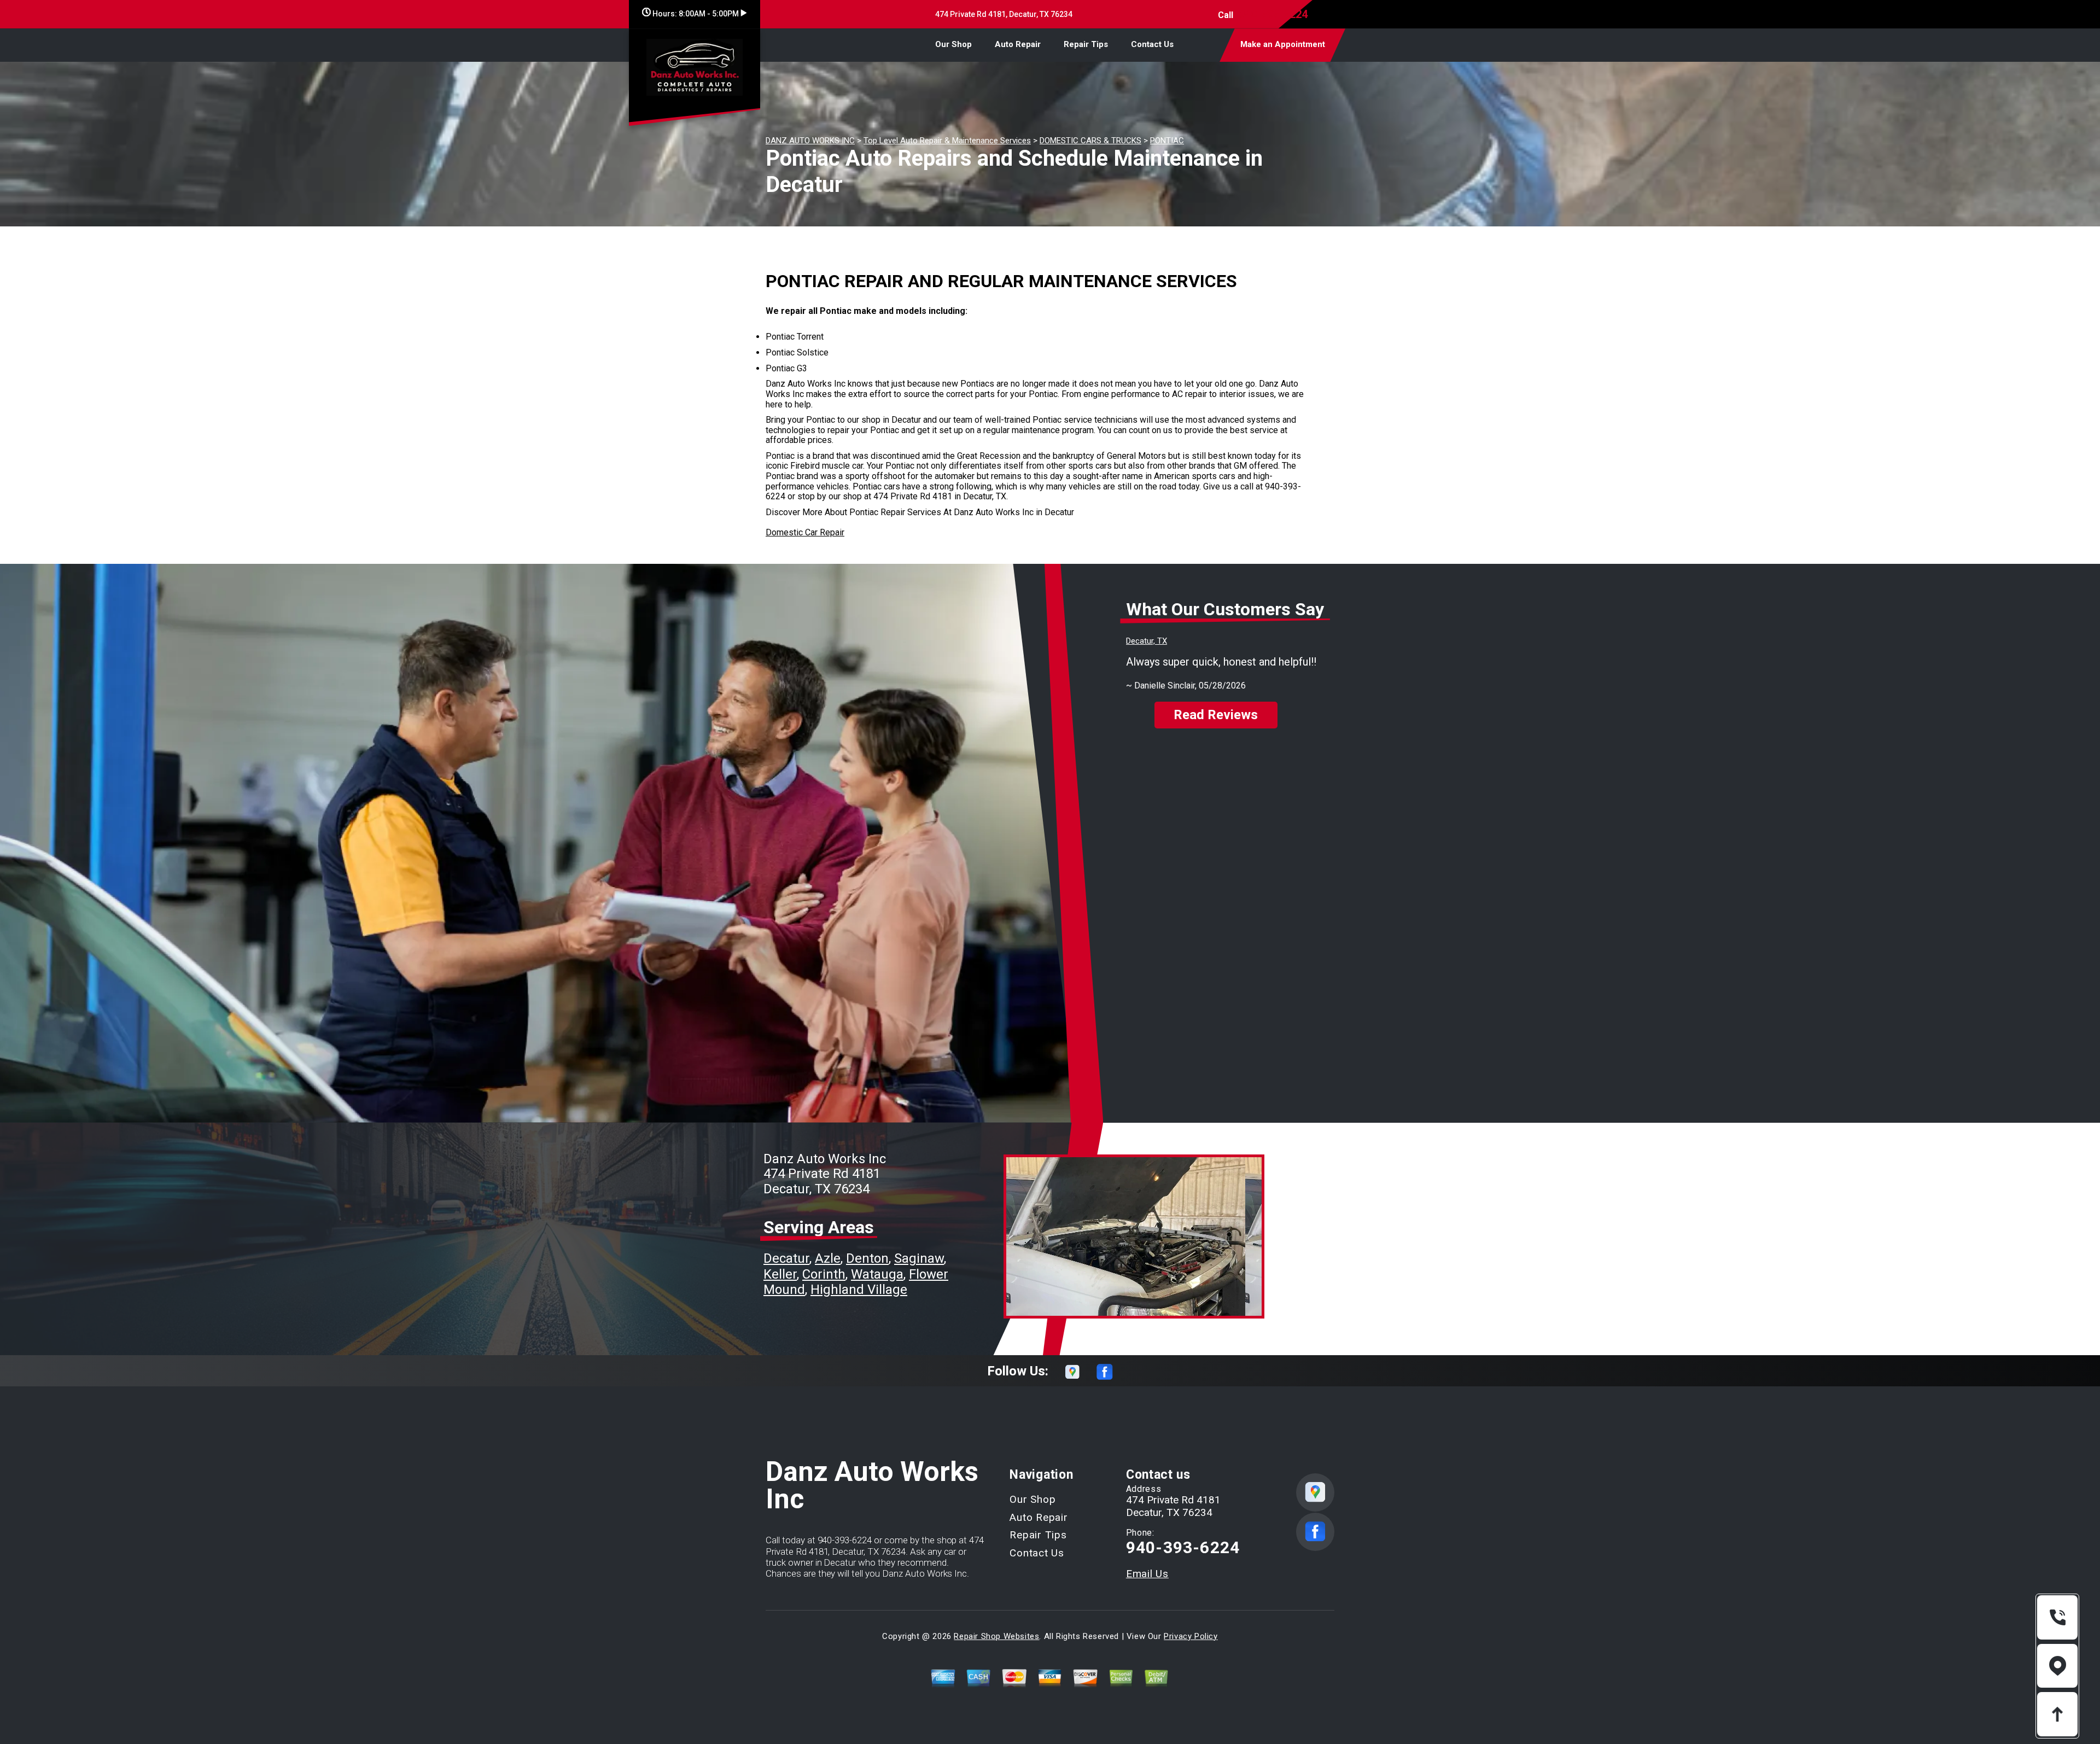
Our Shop (953, 44)
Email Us (1147, 1574)
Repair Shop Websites (996, 1636)
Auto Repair (1018, 44)
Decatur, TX (1147, 641)
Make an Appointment (1283, 44)
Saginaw (919, 1258)
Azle (828, 1258)
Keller (780, 1274)
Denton (867, 1258)
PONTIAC (1167, 141)
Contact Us (1152, 44)
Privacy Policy (1191, 1636)
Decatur (786, 1258)
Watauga (877, 1274)
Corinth (824, 1274)
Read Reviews (1216, 715)
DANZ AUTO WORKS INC (810, 141)
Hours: (695, 14)
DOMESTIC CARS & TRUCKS (1090, 141)
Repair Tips (1086, 44)
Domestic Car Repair (805, 532)
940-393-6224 (1273, 14)
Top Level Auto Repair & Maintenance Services (947, 141)
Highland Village (859, 1290)
